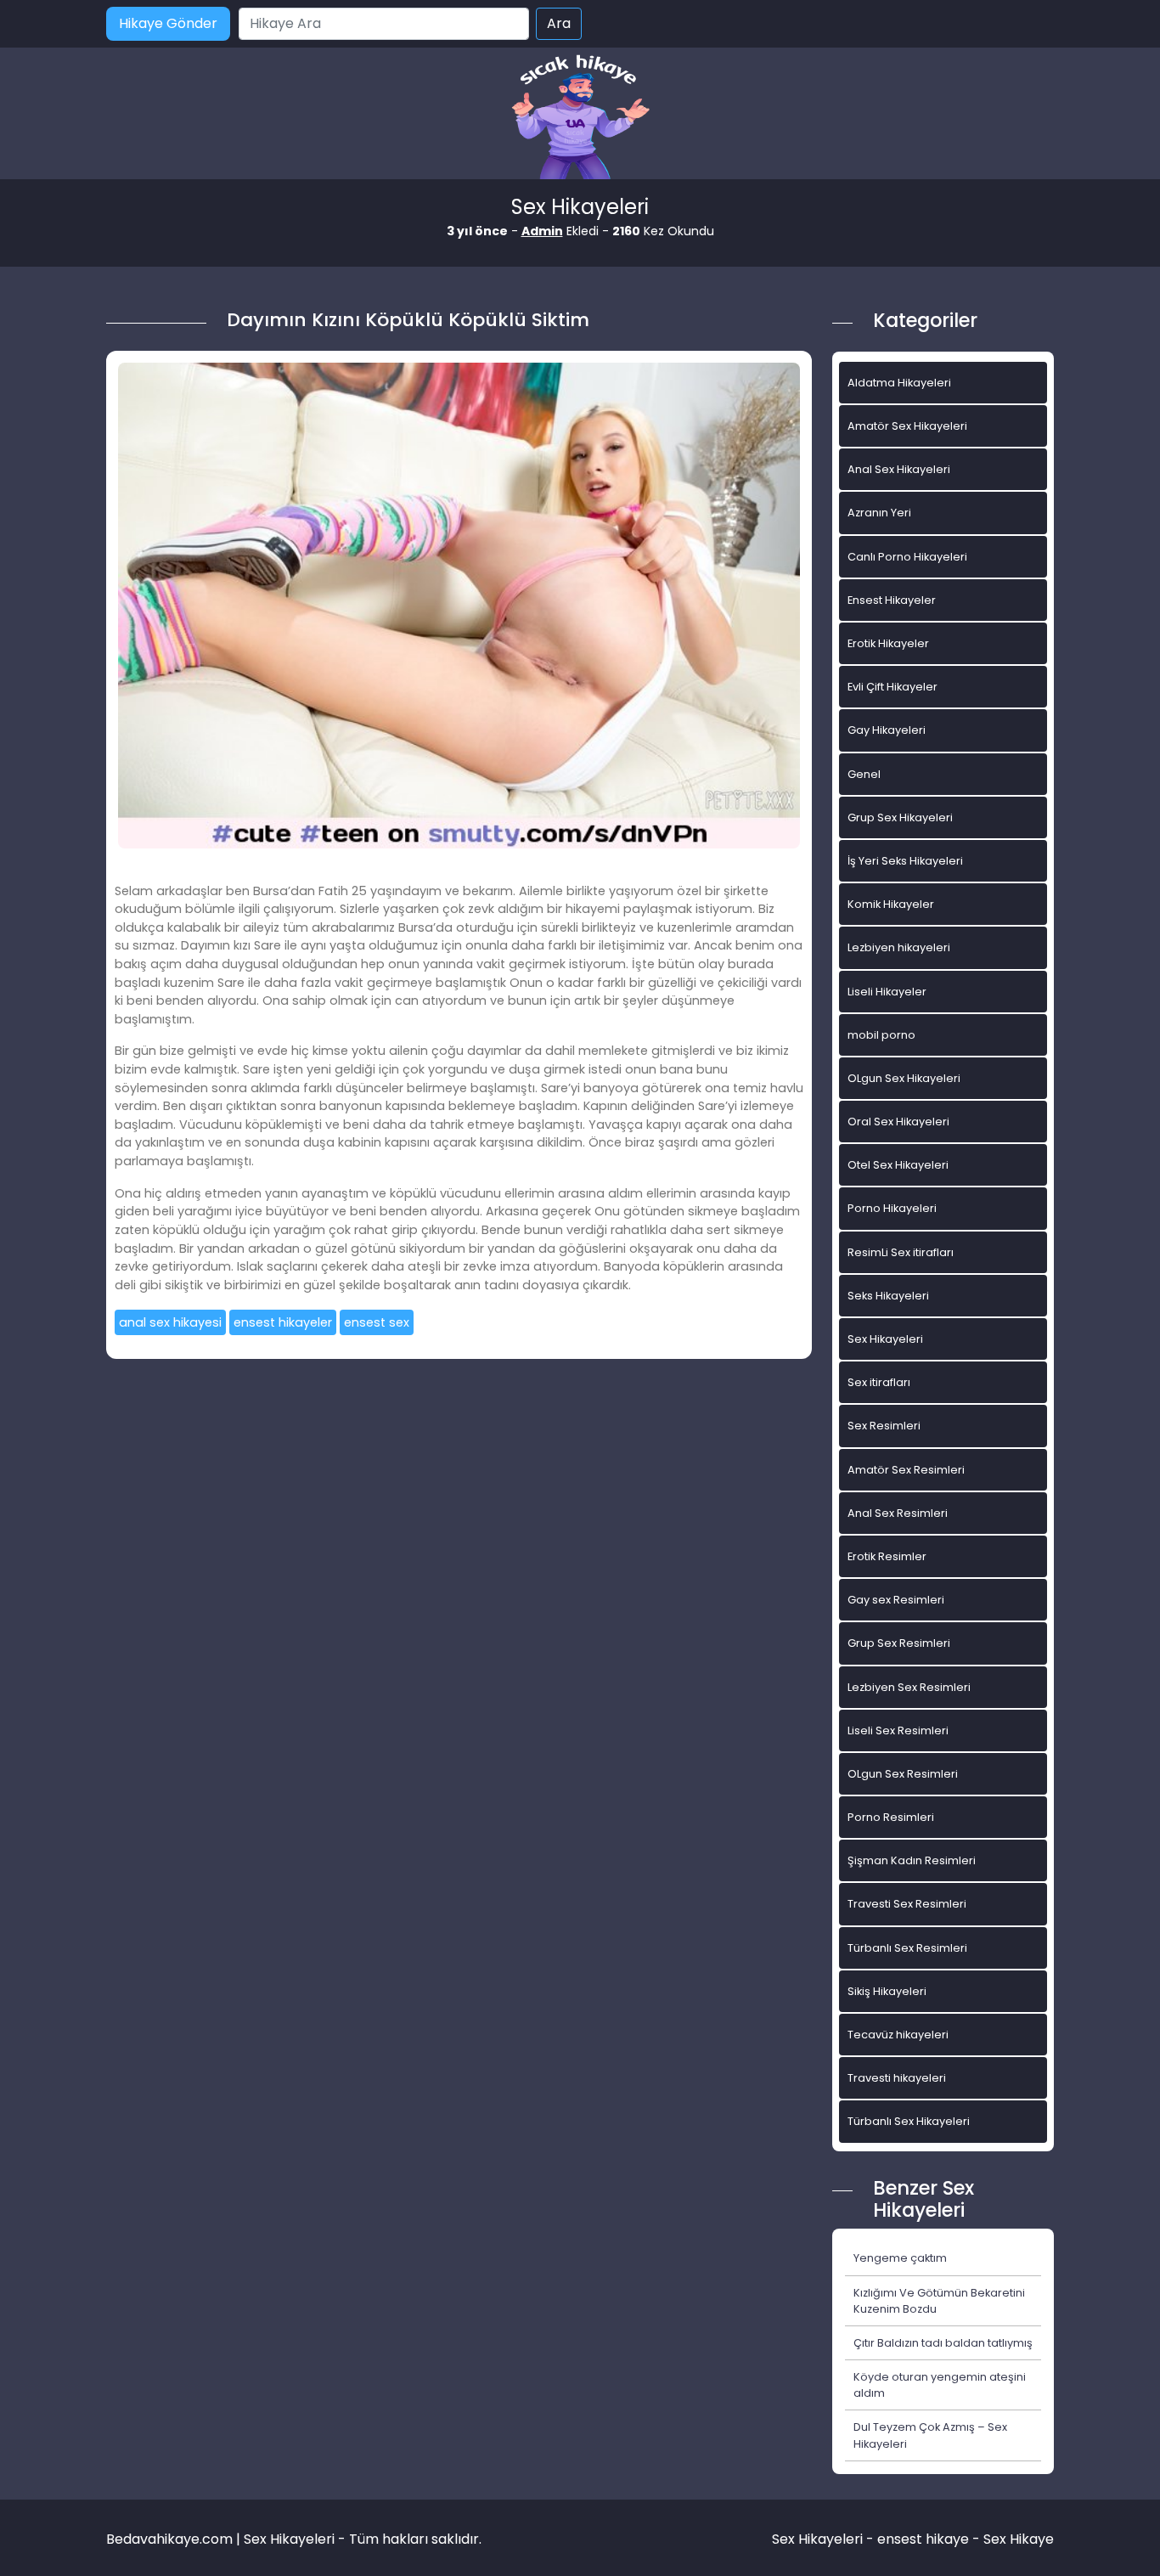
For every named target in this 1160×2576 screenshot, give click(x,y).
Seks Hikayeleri (888, 1296)
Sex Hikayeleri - (825, 2539)
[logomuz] (580, 118)
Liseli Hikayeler (887, 992)
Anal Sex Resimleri (898, 1513)
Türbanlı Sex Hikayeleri (909, 2121)
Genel (864, 774)
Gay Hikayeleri (887, 730)
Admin (542, 231)
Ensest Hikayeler (892, 600)
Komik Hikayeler (891, 904)
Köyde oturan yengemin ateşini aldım (940, 2385)
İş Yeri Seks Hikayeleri (905, 861)
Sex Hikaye (1019, 2539)
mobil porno (881, 1035)
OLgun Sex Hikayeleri (904, 1078)
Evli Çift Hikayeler (893, 687)
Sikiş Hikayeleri (887, 1991)
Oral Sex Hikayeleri (898, 1122)
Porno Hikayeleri (892, 1208)
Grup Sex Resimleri (899, 1643)
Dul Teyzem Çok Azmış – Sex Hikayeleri (930, 2435)
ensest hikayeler (283, 1322)
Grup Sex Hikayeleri (900, 817)
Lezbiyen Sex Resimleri (909, 1687)
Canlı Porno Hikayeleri (907, 557)
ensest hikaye (923, 2539)
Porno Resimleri (891, 1817)
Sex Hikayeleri (885, 1339)
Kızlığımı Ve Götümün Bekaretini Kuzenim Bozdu (939, 2301)
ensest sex (377, 1322)
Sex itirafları (879, 1382)
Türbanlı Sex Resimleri (907, 1948)
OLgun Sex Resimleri (903, 1774)
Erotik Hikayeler (888, 643)
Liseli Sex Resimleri (898, 1730)
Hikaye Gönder (168, 23)
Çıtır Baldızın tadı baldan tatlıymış (943, 2343)
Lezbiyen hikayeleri (899, 947)
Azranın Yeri (879, 513)
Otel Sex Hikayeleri (898, 1165)
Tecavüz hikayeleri (898, 2035)
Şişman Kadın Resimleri (912, 1860)
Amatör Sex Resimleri (906, 1470)
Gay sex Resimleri (896, 1600)
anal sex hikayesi (170, 1322)
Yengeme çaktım (900, 2258)
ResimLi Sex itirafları (901, 1252)
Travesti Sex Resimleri (907, 1904)
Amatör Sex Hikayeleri (907, 426)
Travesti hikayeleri (897, 2078)
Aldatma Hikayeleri (899, 383)
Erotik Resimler (887, 1556)
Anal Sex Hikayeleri (899, 469)
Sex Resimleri (884, 1426)
